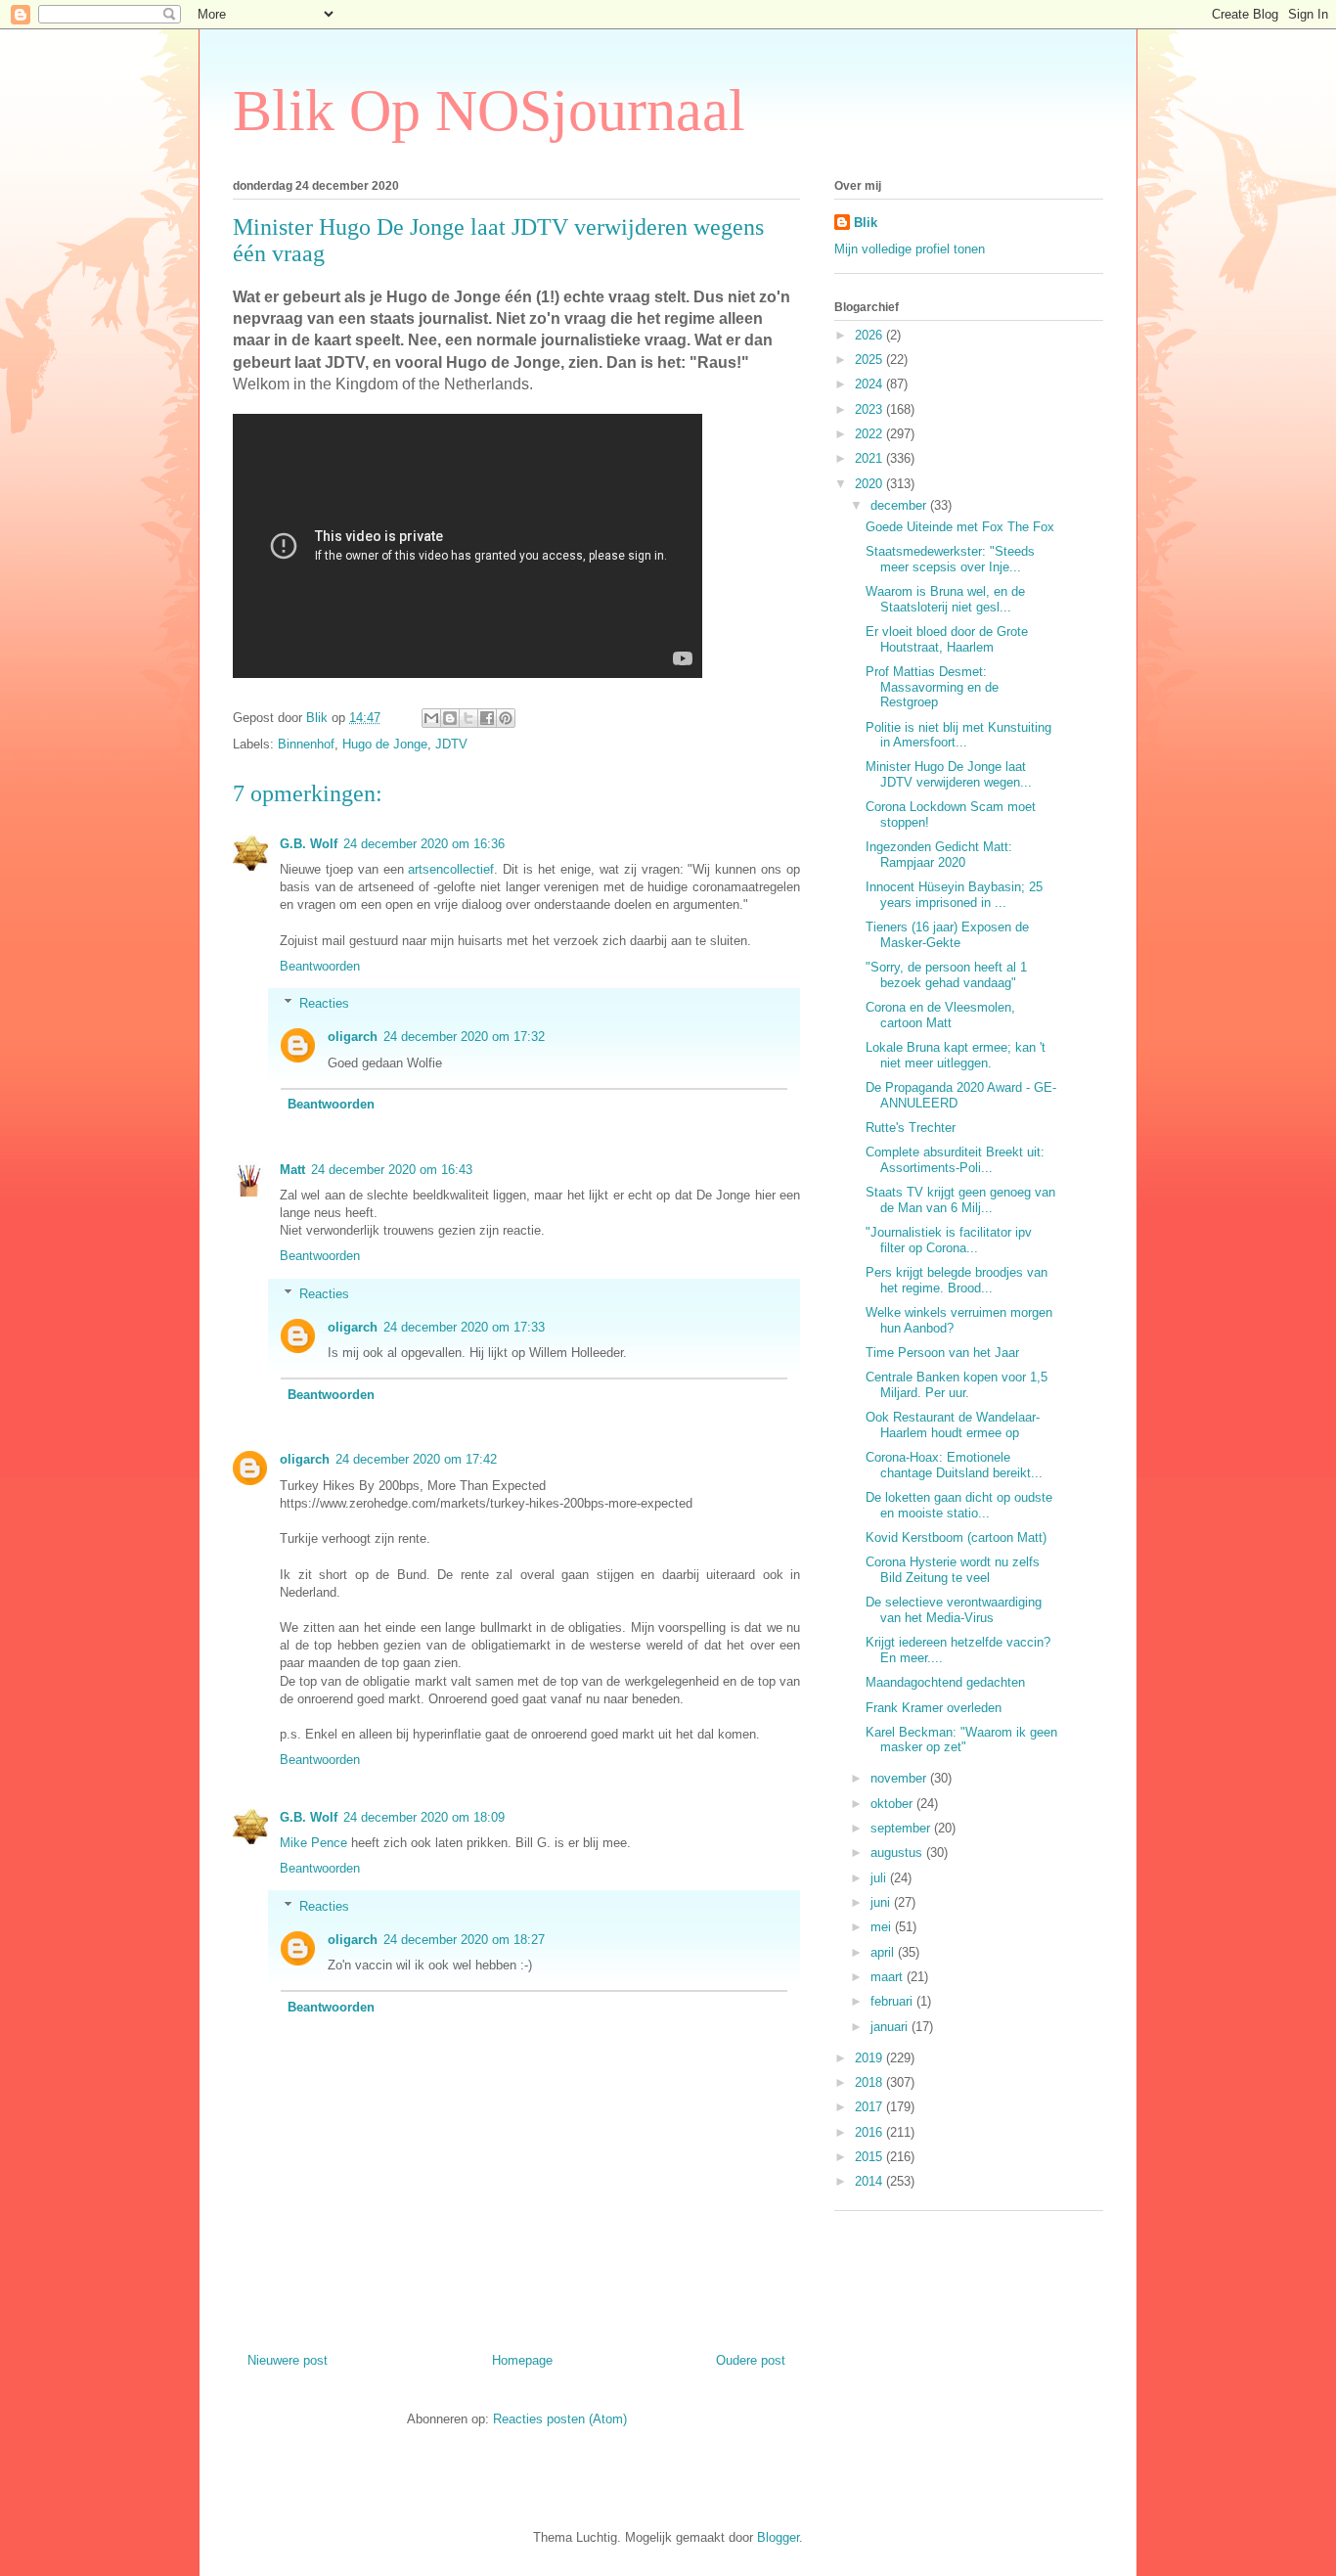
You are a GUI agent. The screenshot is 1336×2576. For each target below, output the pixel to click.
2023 (870, 409)
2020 (870, 484)
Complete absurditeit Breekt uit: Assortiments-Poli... (955, 1160)
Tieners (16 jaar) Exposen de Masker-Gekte (947, 935)
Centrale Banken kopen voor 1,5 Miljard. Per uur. (957, 1385)
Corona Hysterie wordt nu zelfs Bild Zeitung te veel (953, 1570)
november (900, 1778)
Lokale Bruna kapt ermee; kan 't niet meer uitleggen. (956, 1055)
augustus (898, 1853)
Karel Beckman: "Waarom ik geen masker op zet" (961, 1740)
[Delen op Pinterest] (506, 718)
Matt (292, 1170)
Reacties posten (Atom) (560, 2419)
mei (883, 1927)
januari (891, 2027)
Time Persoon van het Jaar (942, 1353)
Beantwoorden (320, 966)
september (902, 1828)
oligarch (353, 1037)
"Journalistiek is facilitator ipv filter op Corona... (949, 1240)
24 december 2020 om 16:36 (424, 844)
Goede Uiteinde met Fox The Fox (960, 527)
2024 (870, 384)
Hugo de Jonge (385, 744)
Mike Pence (313, 1843)
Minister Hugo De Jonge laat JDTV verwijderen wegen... (949, 774)
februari (893, 2001)
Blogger (778, 2537)
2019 (870, 2058)
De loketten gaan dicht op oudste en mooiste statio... (959, 1505)
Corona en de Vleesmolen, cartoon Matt (940, 1015)
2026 (870, 335)
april (884, 1952)
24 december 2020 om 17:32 (464, 1037)
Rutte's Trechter (911, 1128)
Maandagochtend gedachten (945, 1682)
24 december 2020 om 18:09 (424, 1817)
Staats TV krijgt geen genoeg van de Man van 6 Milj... (960, 1200)
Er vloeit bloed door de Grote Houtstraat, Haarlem (947, 639)
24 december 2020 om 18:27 (464, 1940)
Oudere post (751, 2360)
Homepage (522, 2360)
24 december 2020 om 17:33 (464, 1327)
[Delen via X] (468, 718)
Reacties (324, 1003)
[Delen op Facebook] (487, 718)
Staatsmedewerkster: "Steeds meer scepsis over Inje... (950, 559)
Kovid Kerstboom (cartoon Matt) (956, 1537)
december (900, 505)
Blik (866, 223)
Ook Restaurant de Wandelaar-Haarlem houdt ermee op (953, 1425)
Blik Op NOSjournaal (489, 111)
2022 (870, 434)
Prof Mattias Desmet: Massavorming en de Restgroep (932, 687)
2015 (870, 2157)
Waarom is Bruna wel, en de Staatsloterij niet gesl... (945, 599)
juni (882, 1902)
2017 (870, 2107)
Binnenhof (306, 744)
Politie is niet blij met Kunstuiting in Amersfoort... (958, 735)
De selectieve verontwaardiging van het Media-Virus (954, 1610)
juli (880, 1878)
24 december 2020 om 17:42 (416, 1459)
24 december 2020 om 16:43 (392, 1170)
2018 (870, 2082)
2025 (870, 360)
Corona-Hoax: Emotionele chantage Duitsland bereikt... (954, 1465)
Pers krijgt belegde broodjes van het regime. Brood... (957, 1280)
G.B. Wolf (309, 844)
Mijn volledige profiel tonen (910, 249)
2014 (870, 2181)
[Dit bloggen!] (450, 718)
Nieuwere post (288, 2360)
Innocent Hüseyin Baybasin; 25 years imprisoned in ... (954, 895)
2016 (870, 2132)
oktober (893, 1804)
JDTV (451, 744)
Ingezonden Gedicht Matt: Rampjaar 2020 (939, 855)
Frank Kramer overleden (934, 1708)
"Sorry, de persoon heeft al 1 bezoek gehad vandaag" (946, 975)
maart (889, 1977)
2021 (870, 458)
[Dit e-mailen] (431, 718)
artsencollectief (451, 869)
